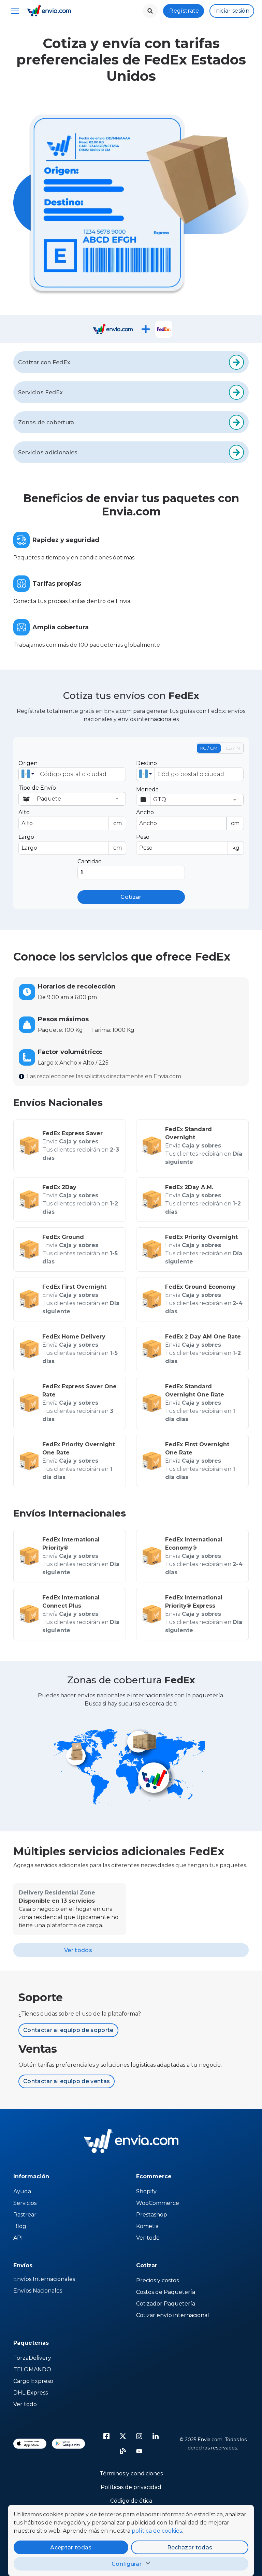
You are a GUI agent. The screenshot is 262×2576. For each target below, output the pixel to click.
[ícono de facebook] (106, 2436)
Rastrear (25, 2215)
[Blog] (123, 2451)
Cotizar (131, 897)
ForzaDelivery (32, 2358)
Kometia (147, 2226)
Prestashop (152, 2215)
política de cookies (157, 2531)
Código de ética (131, 2501)
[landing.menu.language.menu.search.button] (150, 11)
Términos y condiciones (131, 2473)
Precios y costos (157, 2280)
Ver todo (148, 2238)
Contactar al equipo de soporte (68, 2030)
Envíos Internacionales (44, 2279)
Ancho (188, 818)
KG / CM (209, 748)
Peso (188, 842)
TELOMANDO (32, 2369)
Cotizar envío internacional (173, 2315)
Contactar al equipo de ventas (67, 2081)
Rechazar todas (190, 2548)
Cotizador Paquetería (166, 2304)
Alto (70, 818)
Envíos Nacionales (38, 2291)
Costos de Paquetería (166, 2292)
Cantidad (90, 861)
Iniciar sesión (232, 11)
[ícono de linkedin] (156, 2436)
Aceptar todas (71, 2548)
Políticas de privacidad (131, 2487)
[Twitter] (123, 2436)
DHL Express (31, 2393)
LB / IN (233, 748)
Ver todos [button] (78, 1950)
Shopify (146, 2191)
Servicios (25, 2203)
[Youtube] (139, 2451)
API (18, 2238)
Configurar (127, 2564)
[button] (28, 774)
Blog (20, 2226)
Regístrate (184, 11)
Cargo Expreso (33, 2381)
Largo (70, 842)
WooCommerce (158, 2203)
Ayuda (22, 2191)
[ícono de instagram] (139, 2436)
